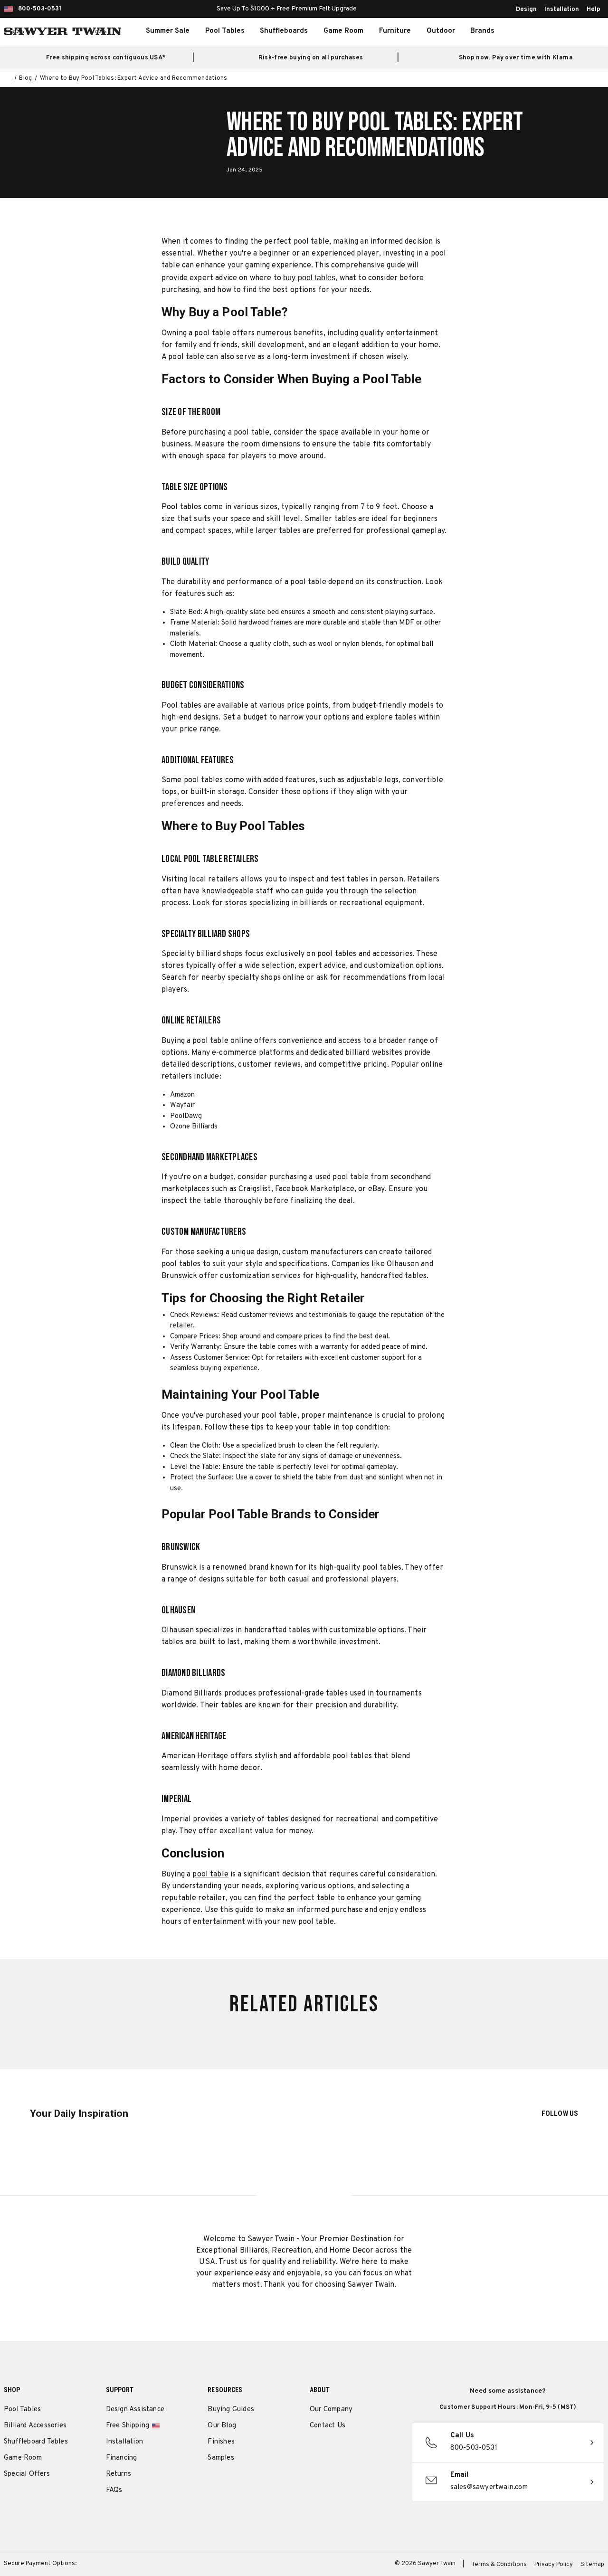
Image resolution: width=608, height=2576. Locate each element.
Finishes (221, 2442)
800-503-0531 (40, 9)
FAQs (114, 2490)
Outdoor (441, 31)
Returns (119, 2474)
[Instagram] (315, 2450)
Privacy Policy (554, 2565)
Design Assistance (135, 2410)
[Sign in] (561, 31)
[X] (367, 2450)
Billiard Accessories (35, 2426)
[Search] (541, 31)
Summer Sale (168, 31)
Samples (221, 2458)
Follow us (560, 2113)
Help (594, 9)
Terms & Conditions (499, 2565)
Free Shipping (128, 2426)
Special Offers (27, 2474)
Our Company (331, 2410)
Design (526, 9)
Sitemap (592, 2565)
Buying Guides (231, 2410)
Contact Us (328, 2426)
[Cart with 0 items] (582, 31)
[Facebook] (332, 2450)
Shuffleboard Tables (36, 2442)
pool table (210, 1875)
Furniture (395, 31)
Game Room (343, 31)
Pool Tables (225, 31)
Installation (562, 9)
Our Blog (222, 2426)
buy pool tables (309, 278)
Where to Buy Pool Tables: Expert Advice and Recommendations (375, 135)
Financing (122, 2458)
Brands (482, 31)
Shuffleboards (284, 31)
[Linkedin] (385, 2450)
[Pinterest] (350, 2450)
